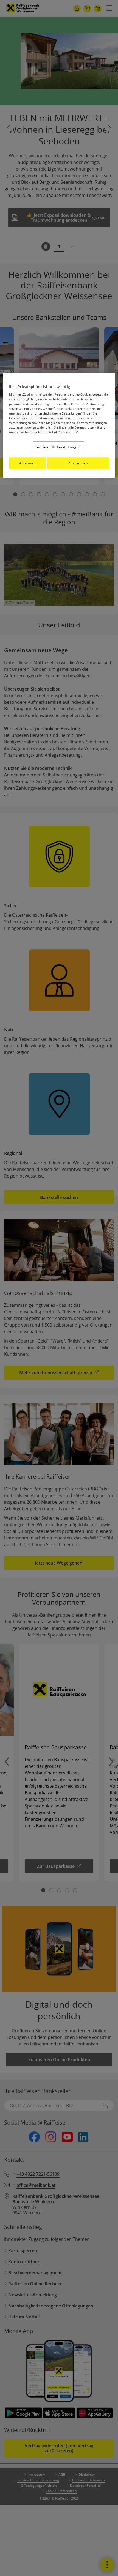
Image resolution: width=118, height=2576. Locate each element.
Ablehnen (28, 463)
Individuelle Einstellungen (58, 447)
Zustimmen (78, 463)
